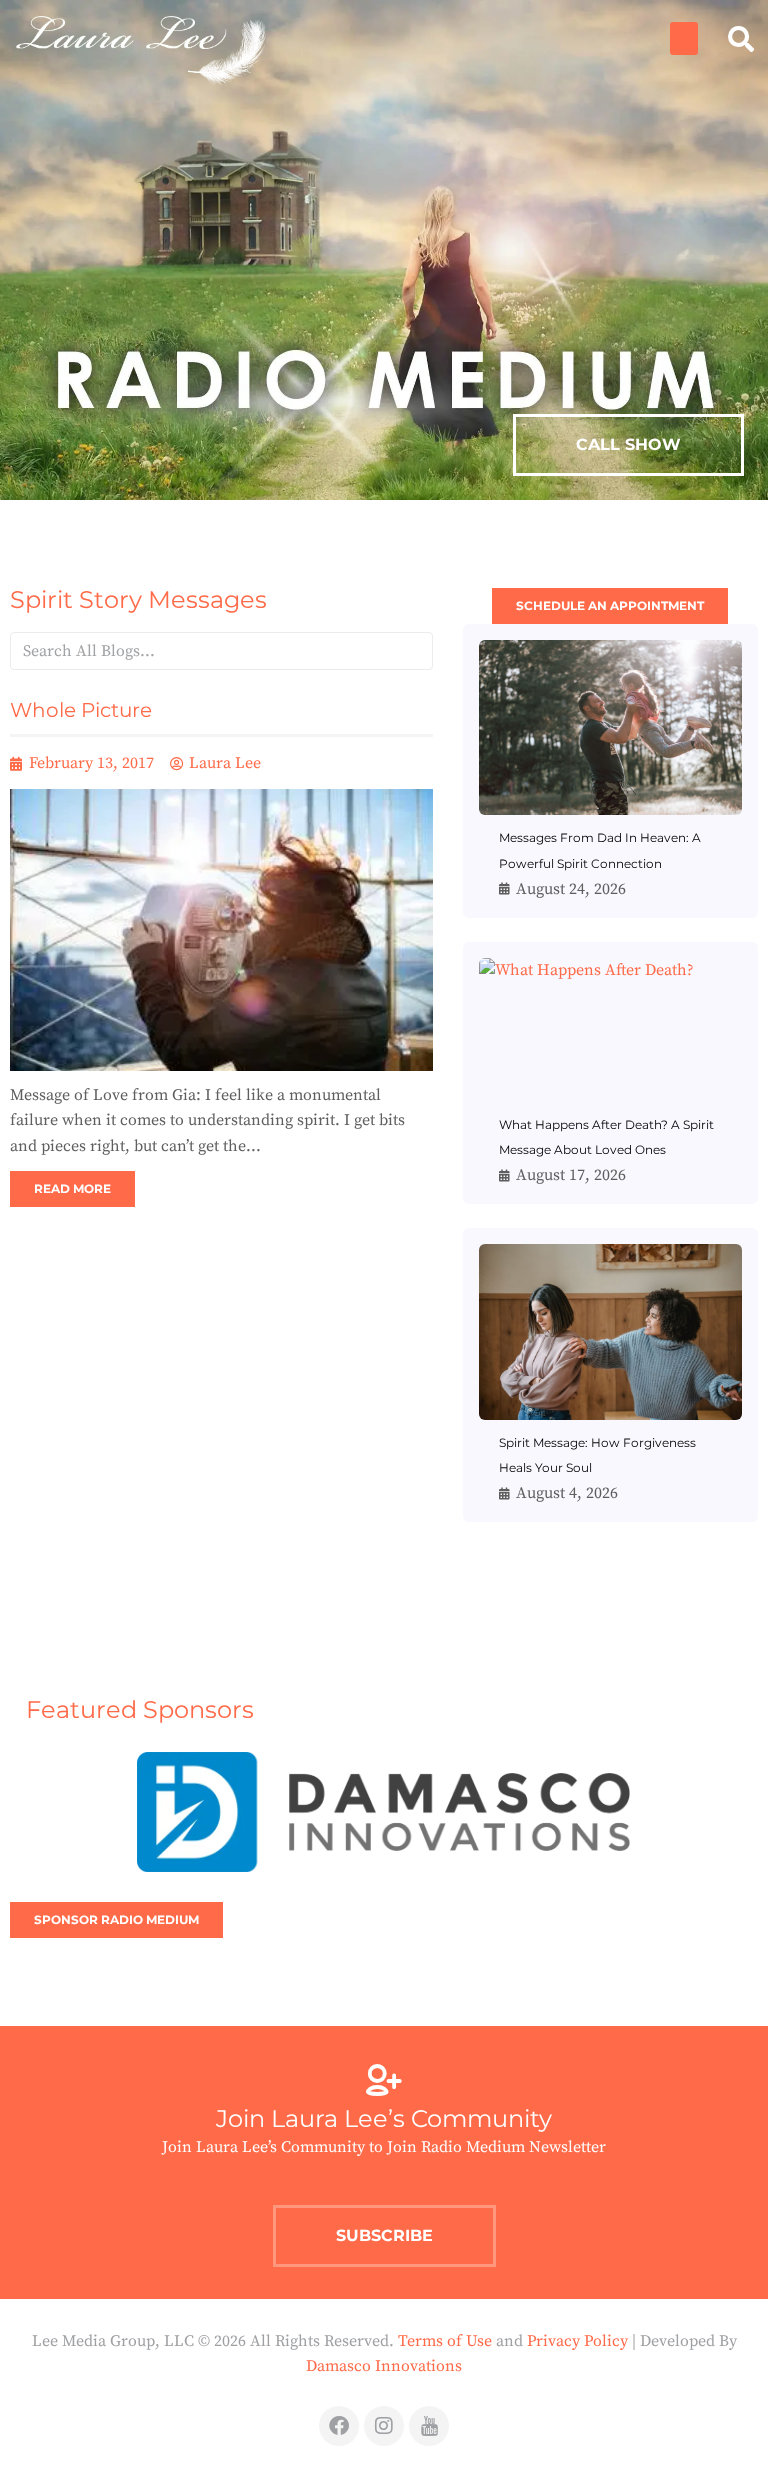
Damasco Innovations (384, 2366)
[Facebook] (339, 2426)
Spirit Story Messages (138, 599)
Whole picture (81, 710)
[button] (684, 38)
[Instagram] (384, 2426)
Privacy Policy (577, 2341)
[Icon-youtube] (429, 2426)
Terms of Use (445, 2341)
